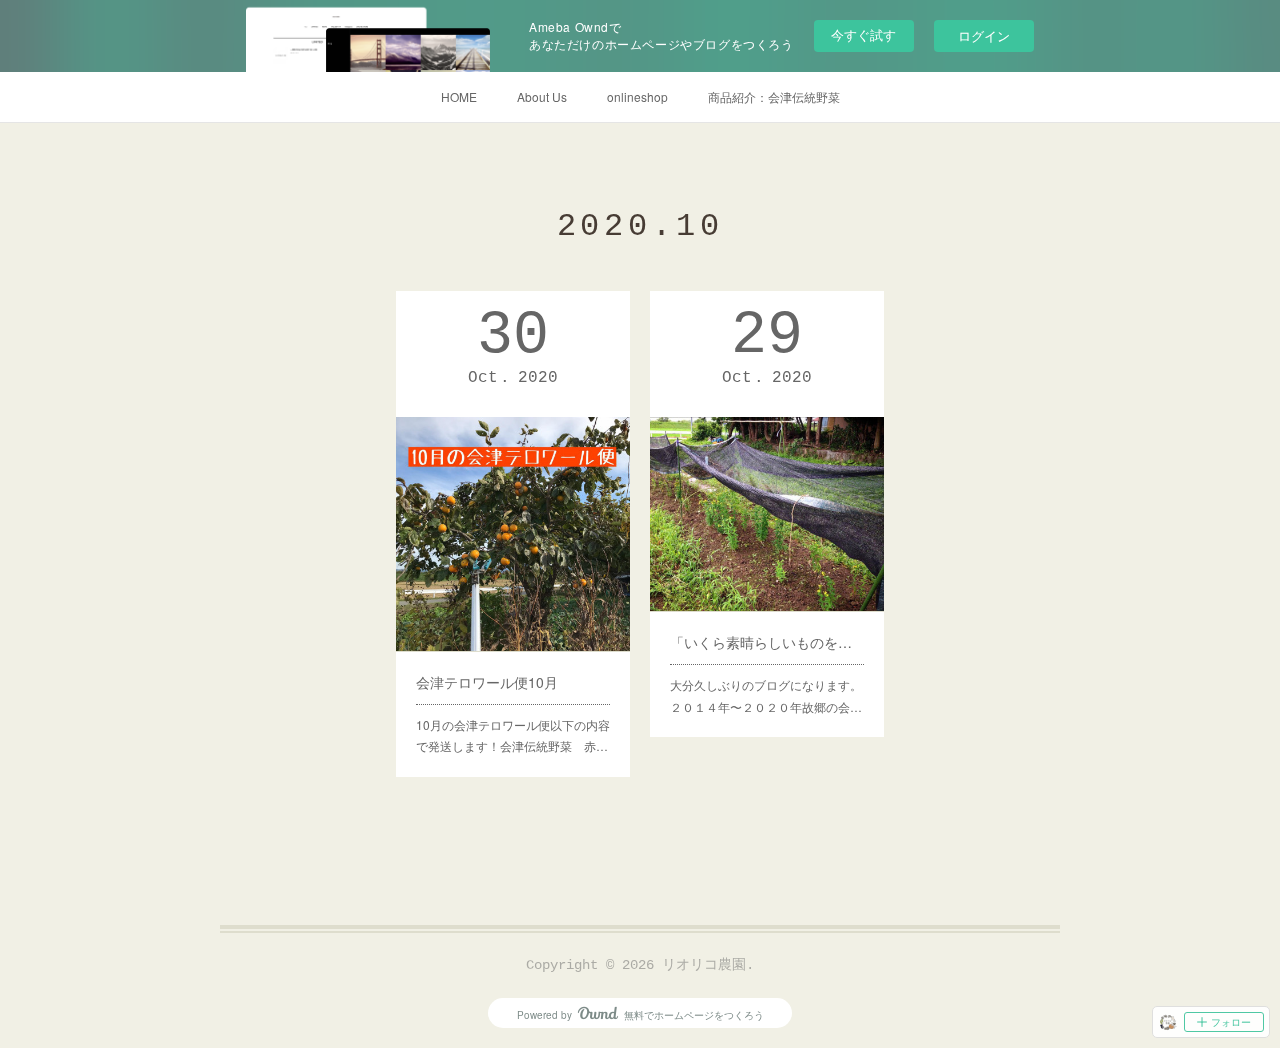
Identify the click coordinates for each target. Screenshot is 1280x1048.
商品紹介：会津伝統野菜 (774, 96)
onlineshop (637, 96)
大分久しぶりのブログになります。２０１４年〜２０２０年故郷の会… (766, 695)
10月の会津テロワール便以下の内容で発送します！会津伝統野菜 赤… (513, 735)
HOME (459, 96)
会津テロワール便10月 (487, 682)
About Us (542, 96)
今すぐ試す (863, 34)
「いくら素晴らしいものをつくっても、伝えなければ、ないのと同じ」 (767, 642)
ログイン (984, 35)
